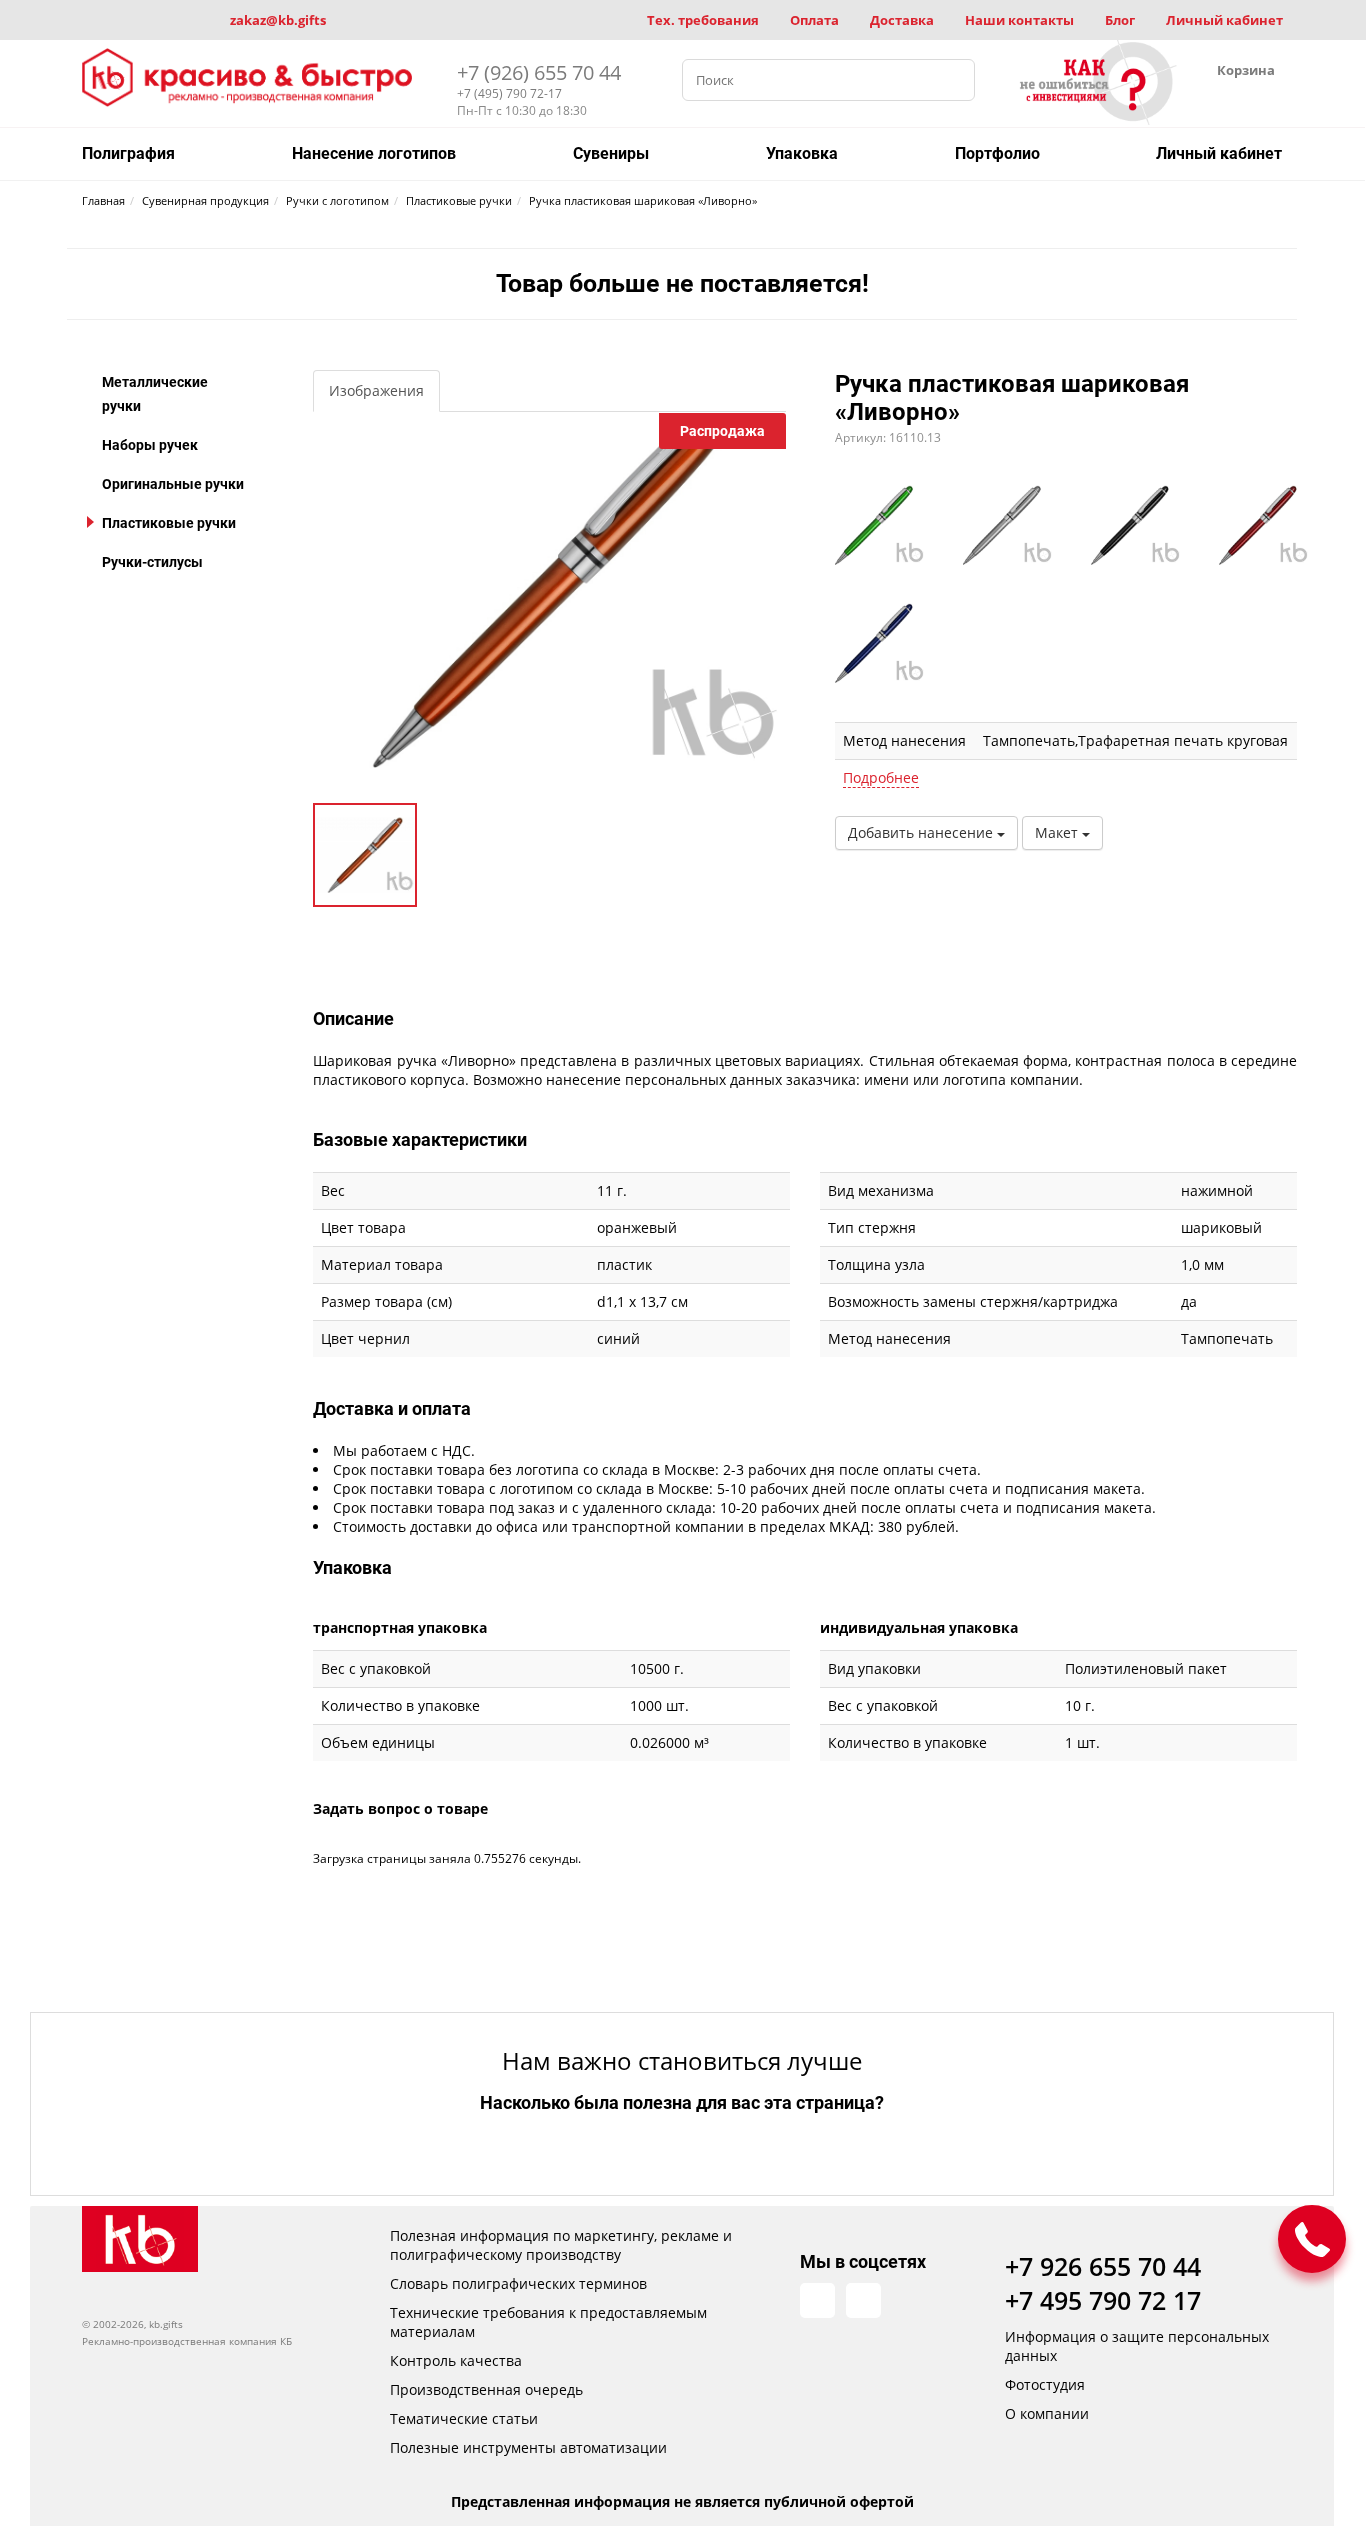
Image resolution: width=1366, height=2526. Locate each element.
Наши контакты (1019, 20)
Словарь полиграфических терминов (518, 2283)
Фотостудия (1045, 2384)
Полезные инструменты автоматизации (528, 2447)
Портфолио (997, 153)
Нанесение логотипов (374, 153)
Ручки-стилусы (152, 562)
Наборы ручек (150, 445)
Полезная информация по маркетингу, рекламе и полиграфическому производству (561, 2245)
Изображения (376, 390)
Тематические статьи (464, 2418)
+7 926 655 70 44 (1103, 2266)
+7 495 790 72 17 (1103, 2300)
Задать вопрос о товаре (400, 1808)
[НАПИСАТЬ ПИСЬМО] (1312, 2239)
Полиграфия (128, 153)
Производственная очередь (486, 2389)
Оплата (814, 20)
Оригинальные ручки (173, 484)
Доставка (902, 20)
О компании (1047, 2413)
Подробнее (881, 777)
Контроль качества (456, 2360)
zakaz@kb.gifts (278, 20)
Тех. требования (703, 20)
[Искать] (954, 80)
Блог (1120, 20)
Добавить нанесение (922, 832)
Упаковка (802, 153)
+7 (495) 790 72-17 (509, 93)
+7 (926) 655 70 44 (539, 72)
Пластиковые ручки (169, 523)
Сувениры (611, 153)
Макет (1058, 832)
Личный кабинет (1224, 20)
